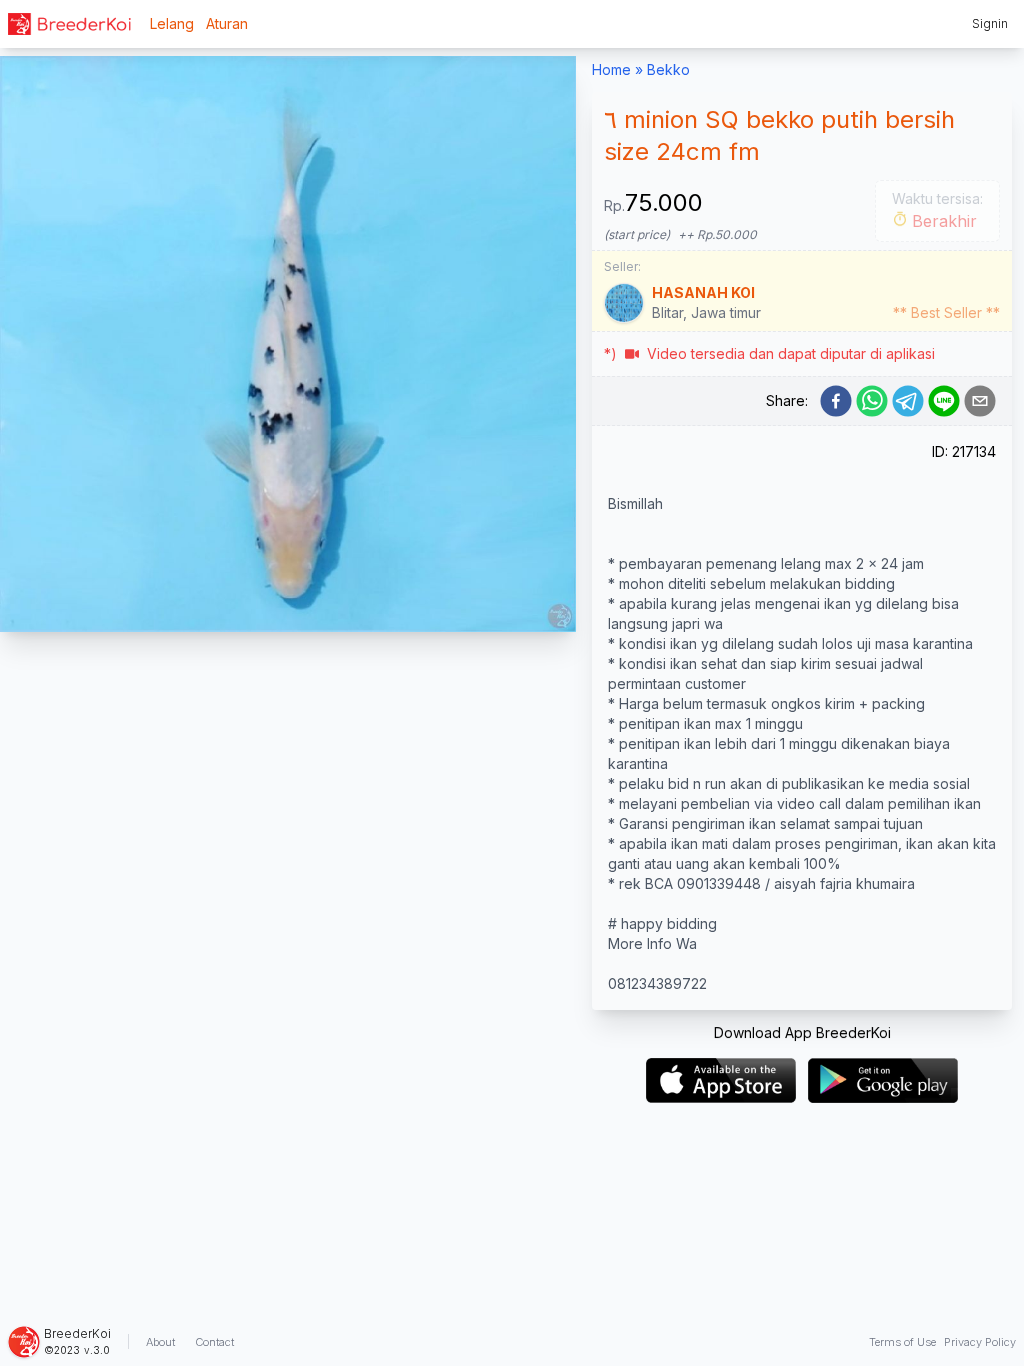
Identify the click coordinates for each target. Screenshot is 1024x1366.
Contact (214, 1342)
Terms (902, 1342)
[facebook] (836, 401)
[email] (980, 401)
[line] (944, 401)
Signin (990, 23)
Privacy (980, 1342)
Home (611, 69)
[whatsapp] (872, 401)
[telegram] (908, 401)
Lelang (172, 23)
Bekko (668, 69)
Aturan (227, 23)
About (160, 1342)
